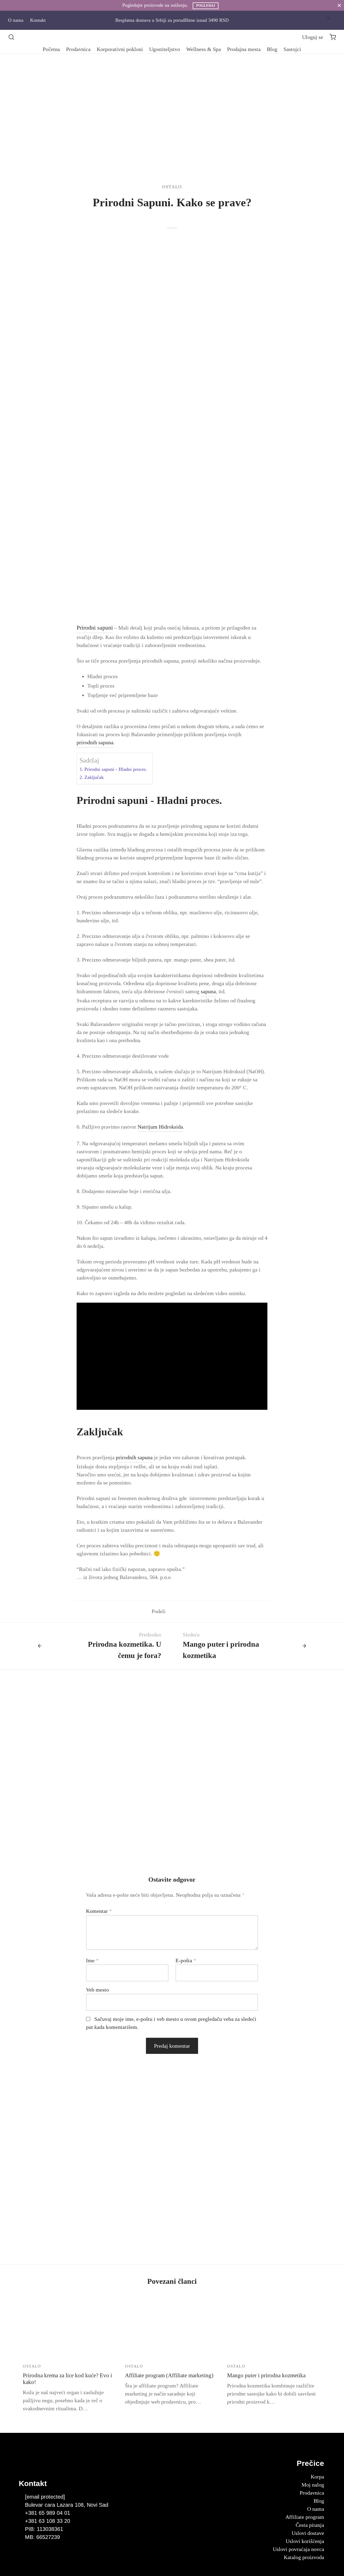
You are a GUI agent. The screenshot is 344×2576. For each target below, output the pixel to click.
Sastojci (292, 49)
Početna (51, 49)
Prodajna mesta (244, 49)
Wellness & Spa (204, 49)
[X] (180, 1611)
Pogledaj (206, 6)
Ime (92, 1960)
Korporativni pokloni (120, 49)
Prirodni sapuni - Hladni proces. (116, 769)
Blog (272, 49)
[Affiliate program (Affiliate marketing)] (172, 2328)
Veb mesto (97, 1990)
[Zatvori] (339, 5)
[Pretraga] (11, 37)
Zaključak (94, 777)
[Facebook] (172, 1611)
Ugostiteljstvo (165, 49)
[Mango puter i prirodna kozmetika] (274, 2328)
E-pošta (186, 1960)
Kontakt (38, 20)
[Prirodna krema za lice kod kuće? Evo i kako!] (70, 2328)
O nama (16, 20)
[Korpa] (333, 37)
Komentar (99, 1911)
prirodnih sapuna (95, 742)
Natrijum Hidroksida (160, 1127)
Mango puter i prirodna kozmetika (266, 2375)
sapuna (208, 991)
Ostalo (172, 187)
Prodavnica (78, 49)
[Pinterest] (188, 1611)
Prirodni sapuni (95, 628)
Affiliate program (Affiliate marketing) (169, 2375)
